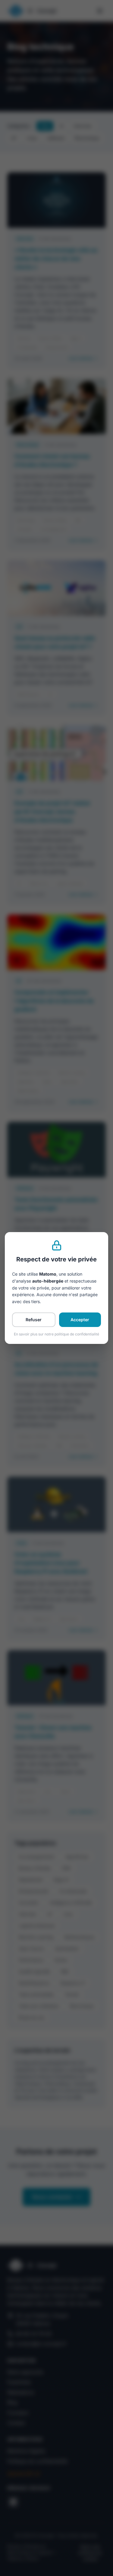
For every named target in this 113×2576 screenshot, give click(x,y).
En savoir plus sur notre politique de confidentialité (56, 1334)
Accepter (80, 1320)
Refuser (34, 1320)
